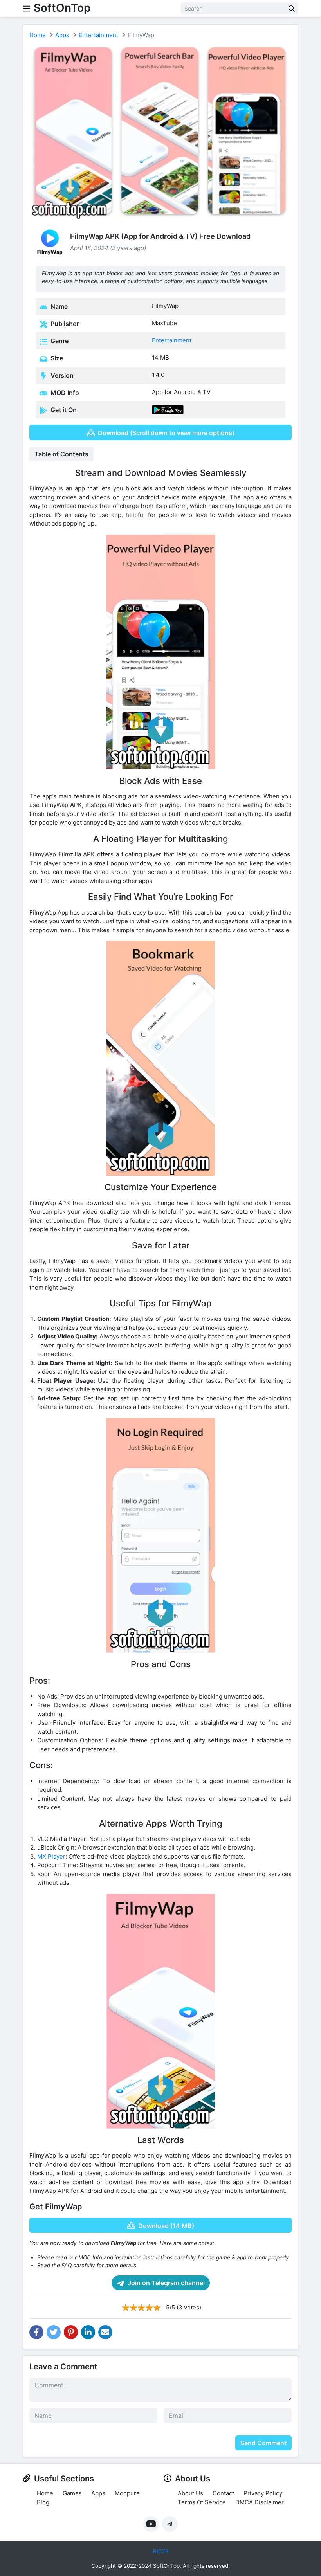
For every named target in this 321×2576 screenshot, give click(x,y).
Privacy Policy (263, 2493)
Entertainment (98, 35)
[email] (105, 2332)
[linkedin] (88, 2332)
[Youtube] (151, 2524)
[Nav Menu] (27, 8)
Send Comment (263, 2443)
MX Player (51, 1856)
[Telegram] (170, 2524)
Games (72, 2493)
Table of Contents (61, 454)
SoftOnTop (62, 8)
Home (38, 35)
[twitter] (54, 2332)
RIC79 (161, 2551)
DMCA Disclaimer (260, 2502)
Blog (43, 2502)
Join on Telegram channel (165, 2283)
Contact (223, 2493)
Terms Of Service (202, 2502)
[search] (292, 8)
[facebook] (36, 2332)
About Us (190, 2493)
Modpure (127, 2493)
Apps (62, 35)
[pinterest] (71, 2332)
